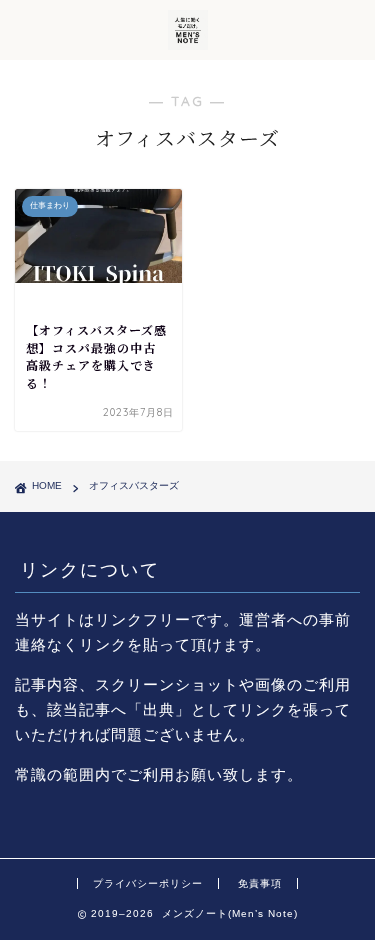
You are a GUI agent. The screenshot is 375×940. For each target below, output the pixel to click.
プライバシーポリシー (148, 883)
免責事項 (260, 883)
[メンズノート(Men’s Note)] (188, 43)
